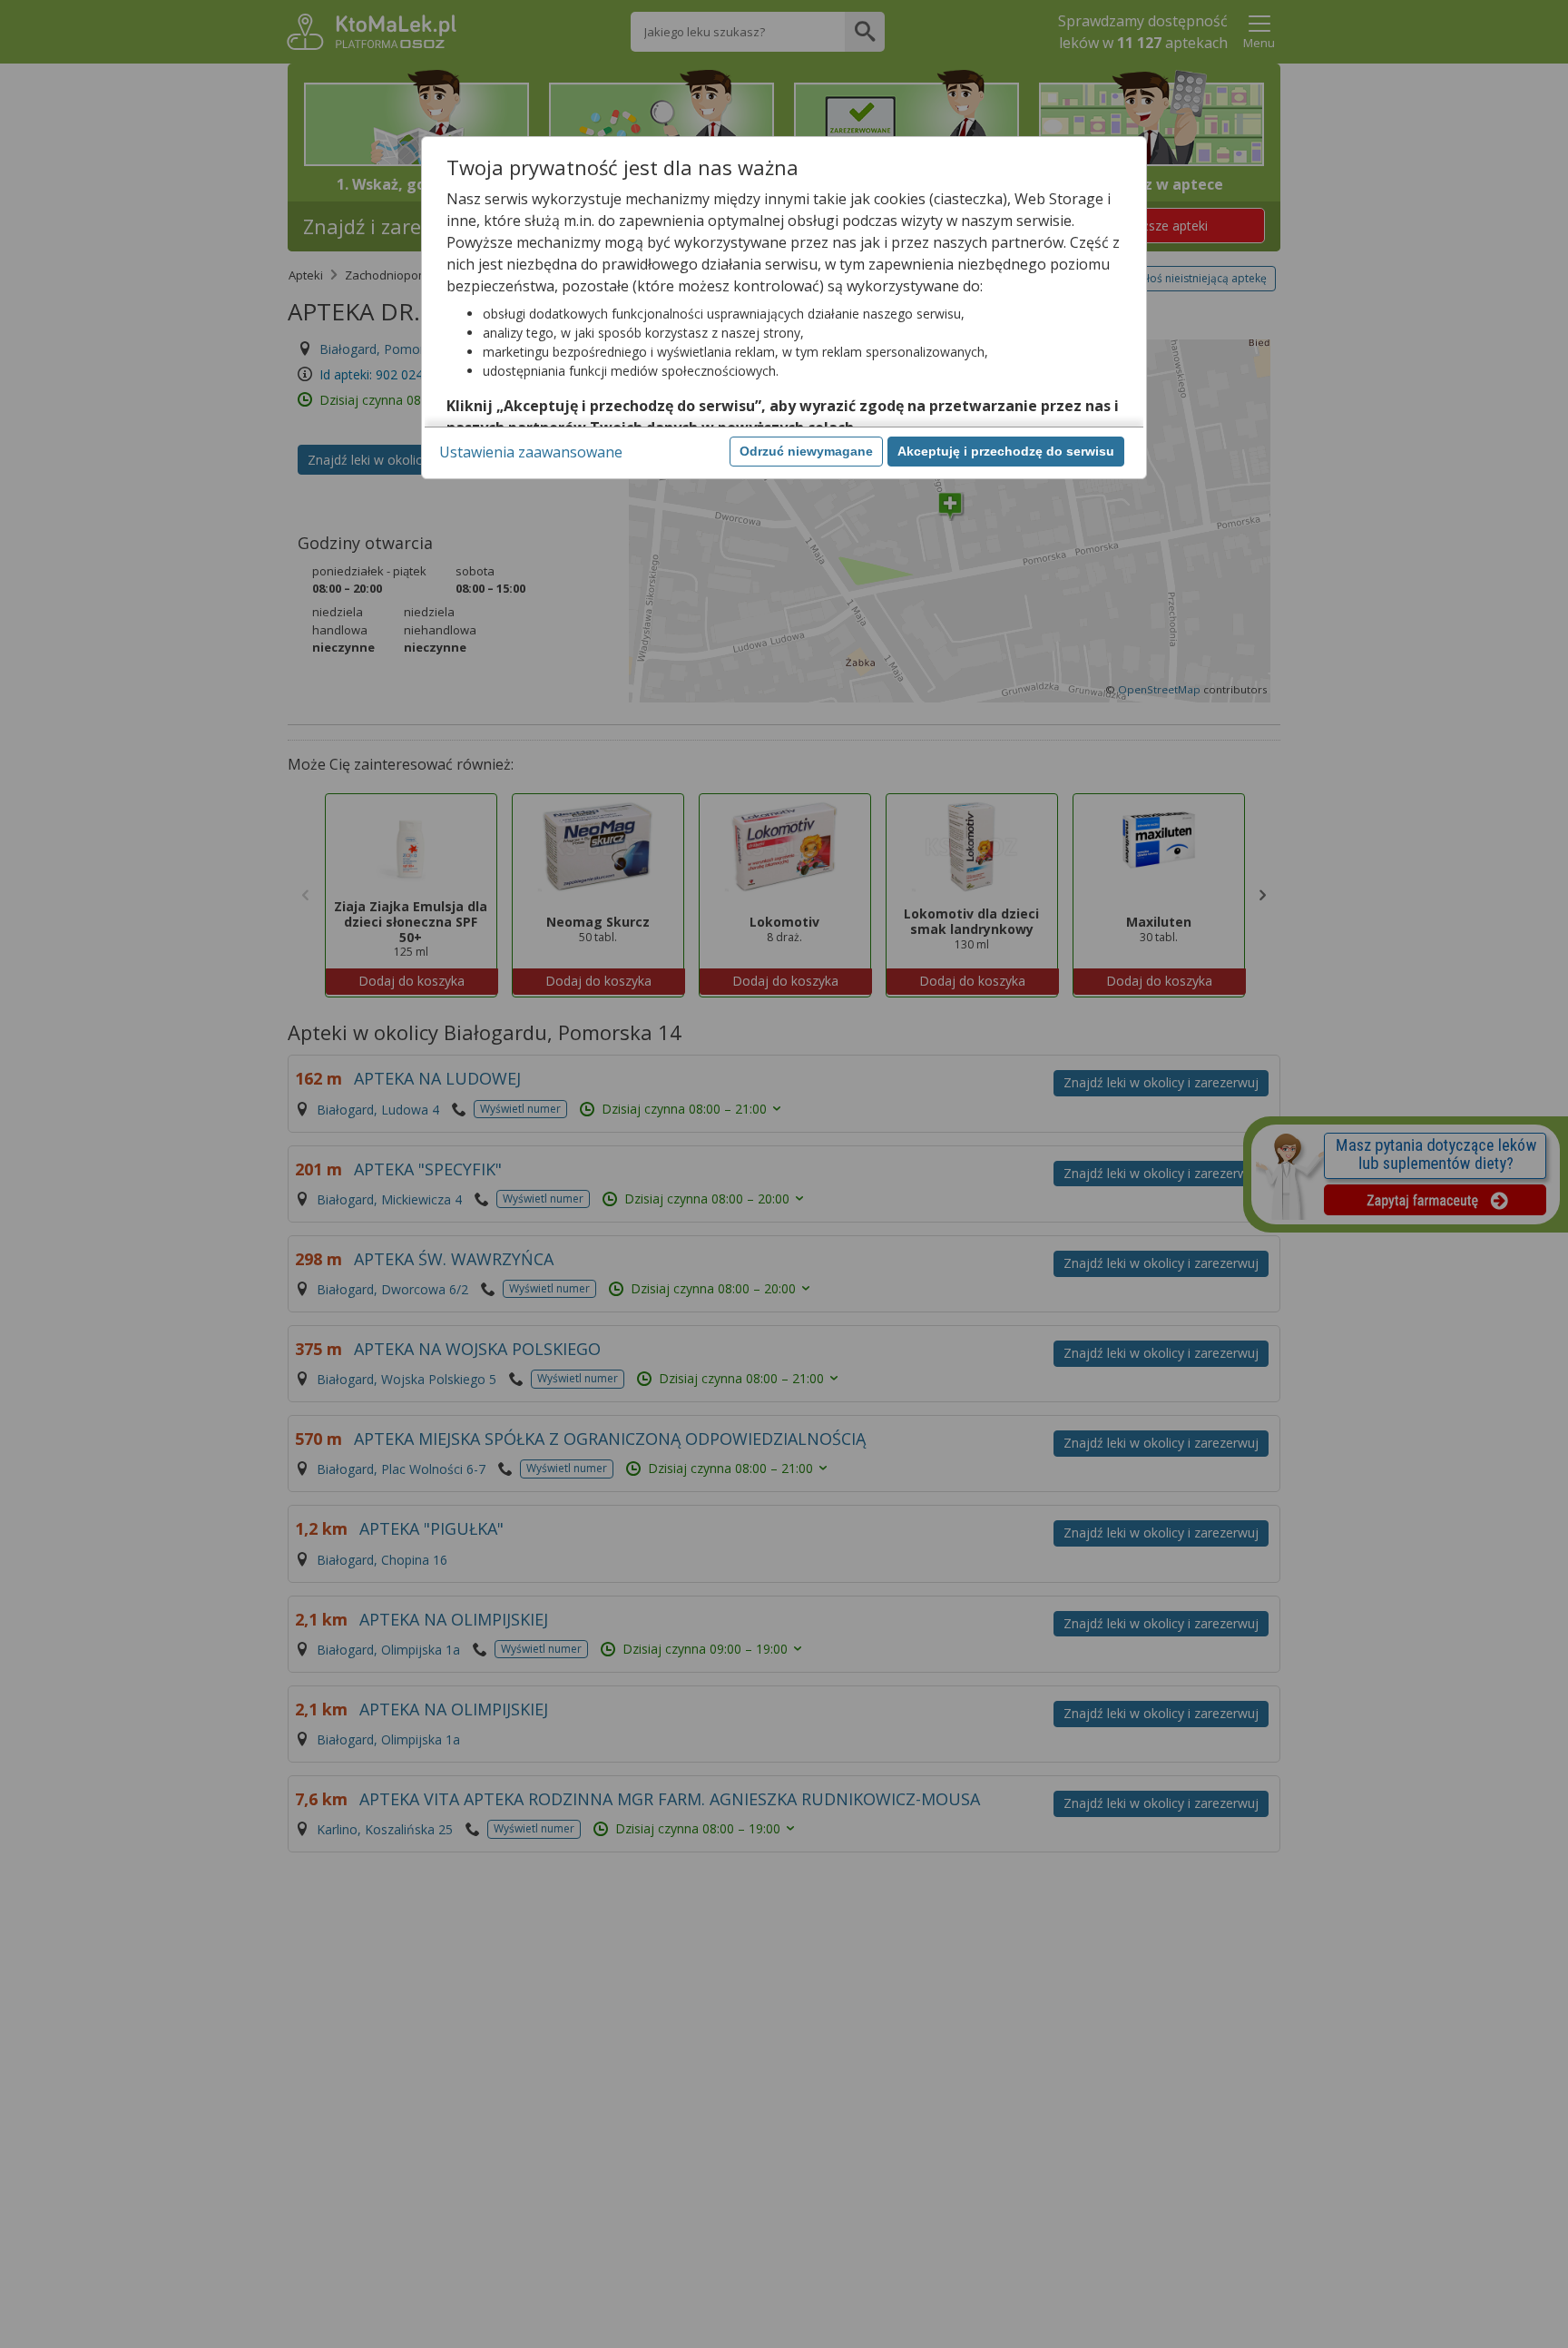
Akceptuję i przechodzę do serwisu (1006, 451)
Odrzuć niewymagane (806, 451)
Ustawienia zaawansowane (531, 452)
